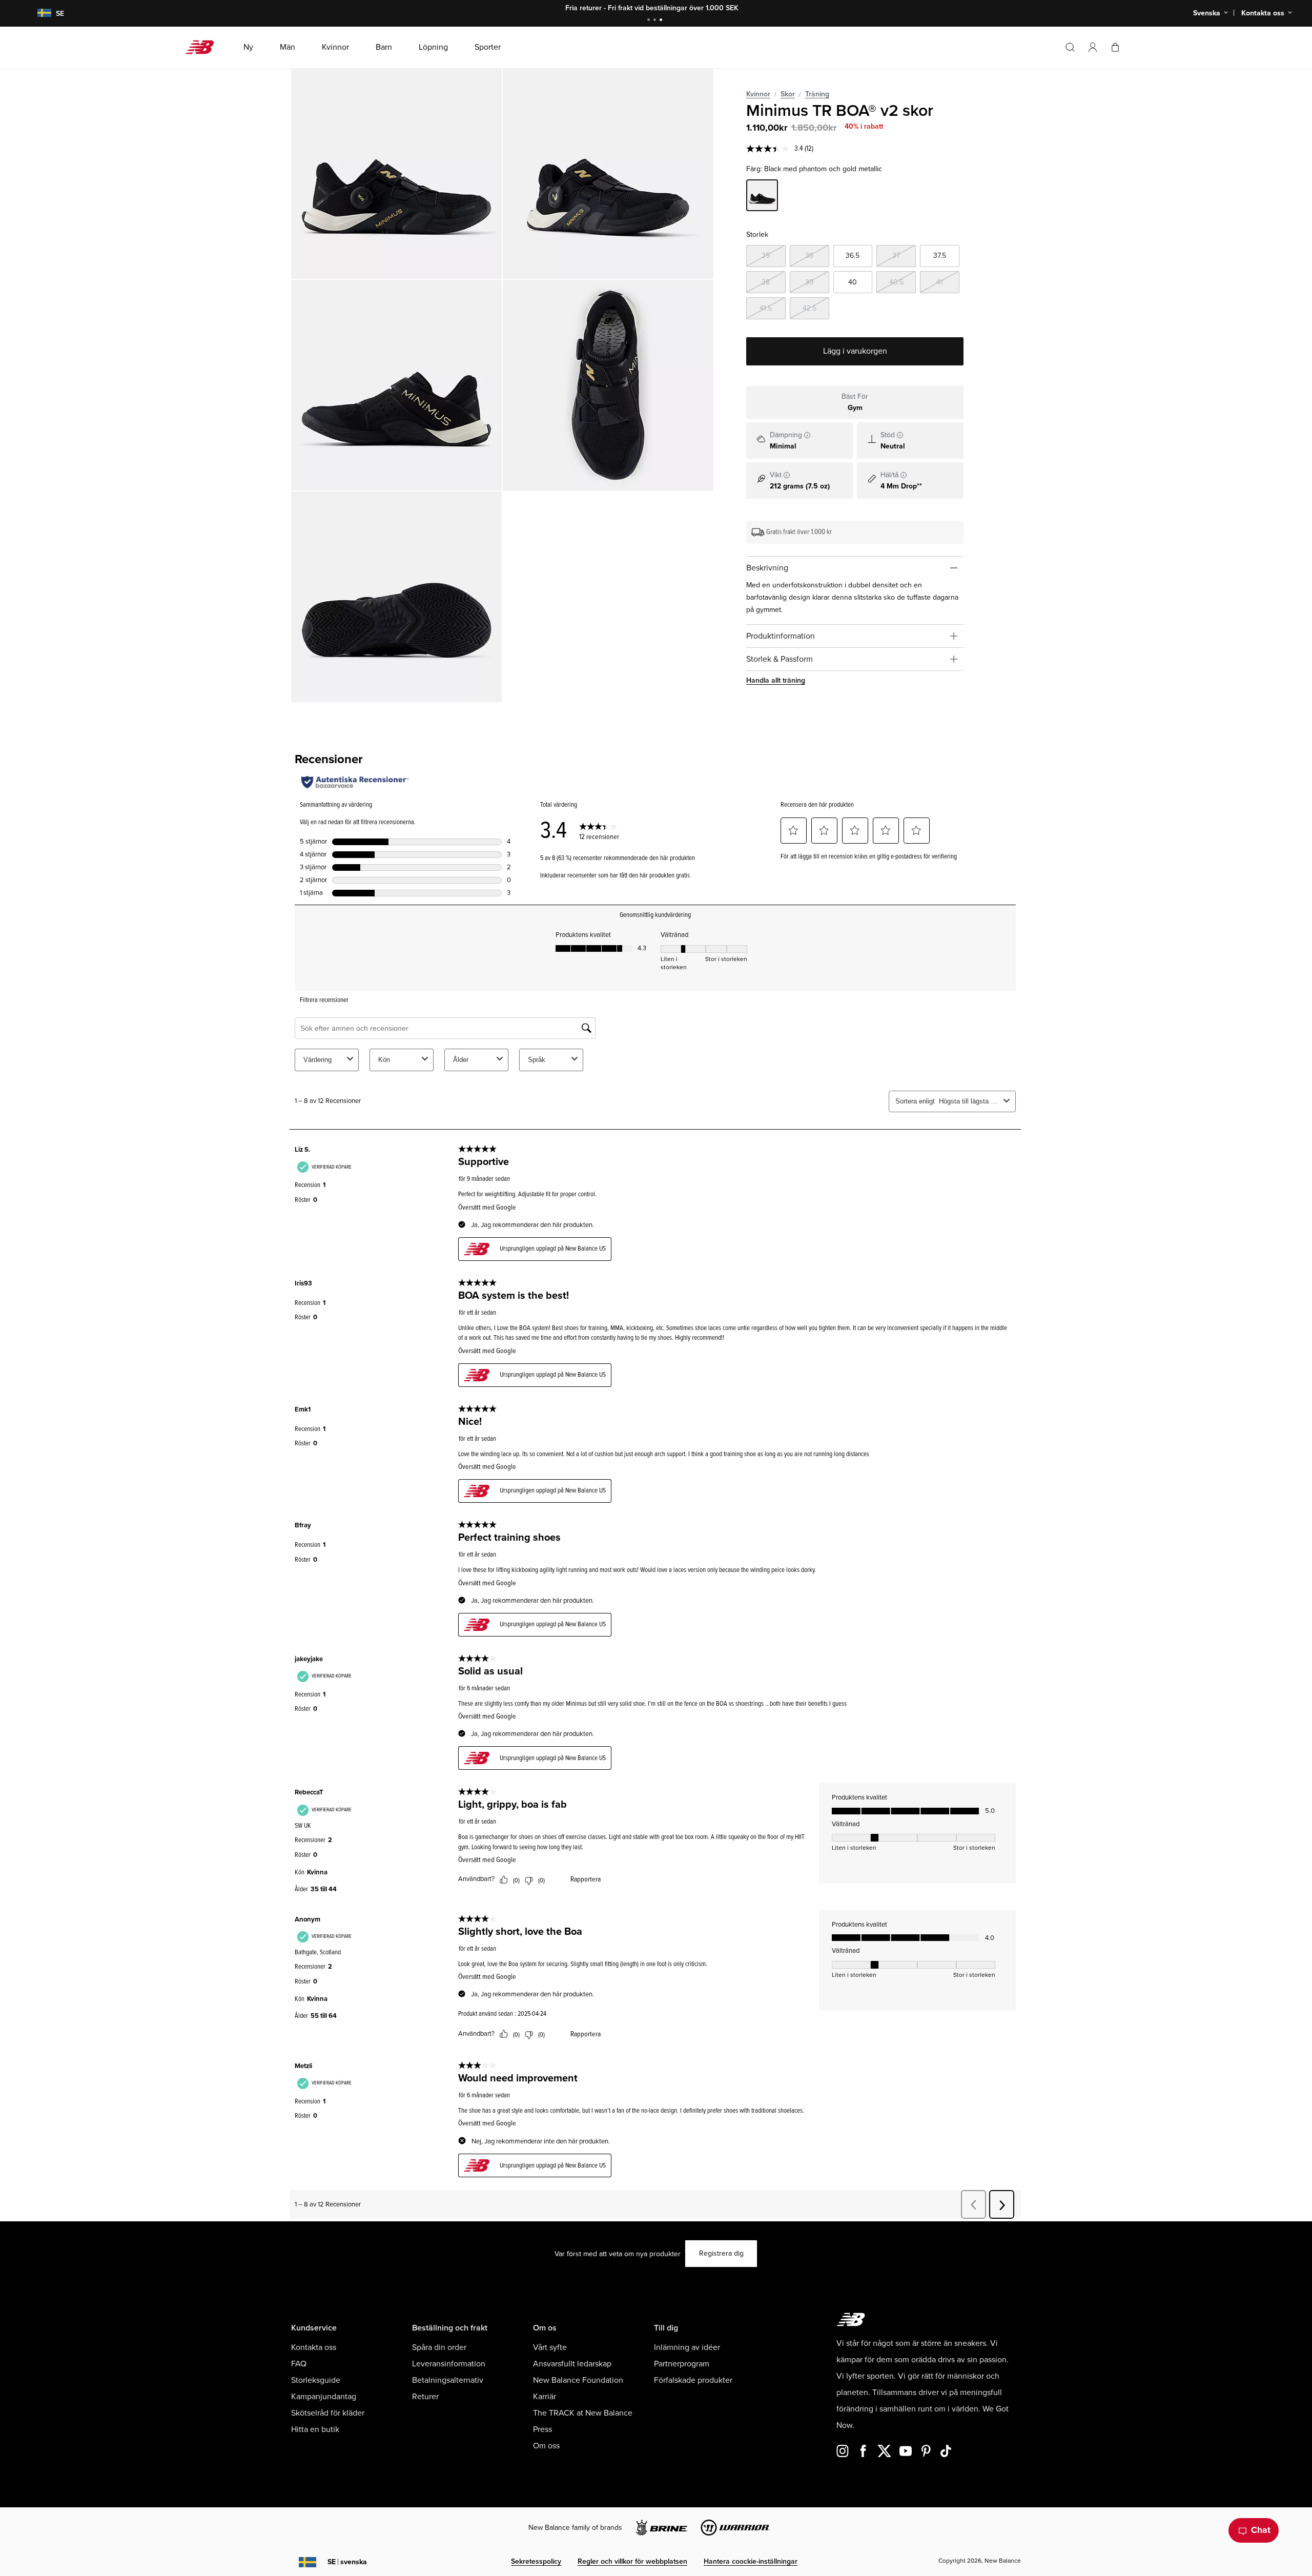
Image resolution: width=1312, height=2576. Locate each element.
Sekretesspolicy (536, 2561)
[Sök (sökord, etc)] (1070, 47)
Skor (788, 94)
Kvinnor (758, 94)
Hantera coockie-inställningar (751, 2561)
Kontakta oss (314, 2347)
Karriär (545, 2397)
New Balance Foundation (578, 2380)
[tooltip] (807, 435)
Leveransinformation (449, 2364)
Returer (425, 2397)
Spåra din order (439, 2347)
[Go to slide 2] (656, 21)
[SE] (38, 14)
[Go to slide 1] (650, 21)
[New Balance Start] (204, 47)
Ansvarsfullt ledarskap (572, 2364)
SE (347, 2562)
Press (542, 2429)
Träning (817, 94)
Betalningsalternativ (448, 2380)
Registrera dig (721, 2253)
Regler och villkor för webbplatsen (632, 2561)
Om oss (546, 2446)
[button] (1093, 47)
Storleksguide (316, 2380)
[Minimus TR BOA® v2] (396, 173)
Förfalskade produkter (693, 2380)
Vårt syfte (550, 2347)
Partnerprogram (682, 2364)
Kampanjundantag (324, 2397)
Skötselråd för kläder (328, 2413)
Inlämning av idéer (687, 2347)
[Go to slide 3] (662, 21)
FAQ (299, 2364)
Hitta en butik (315, 2429)
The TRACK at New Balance (583, 2413)
